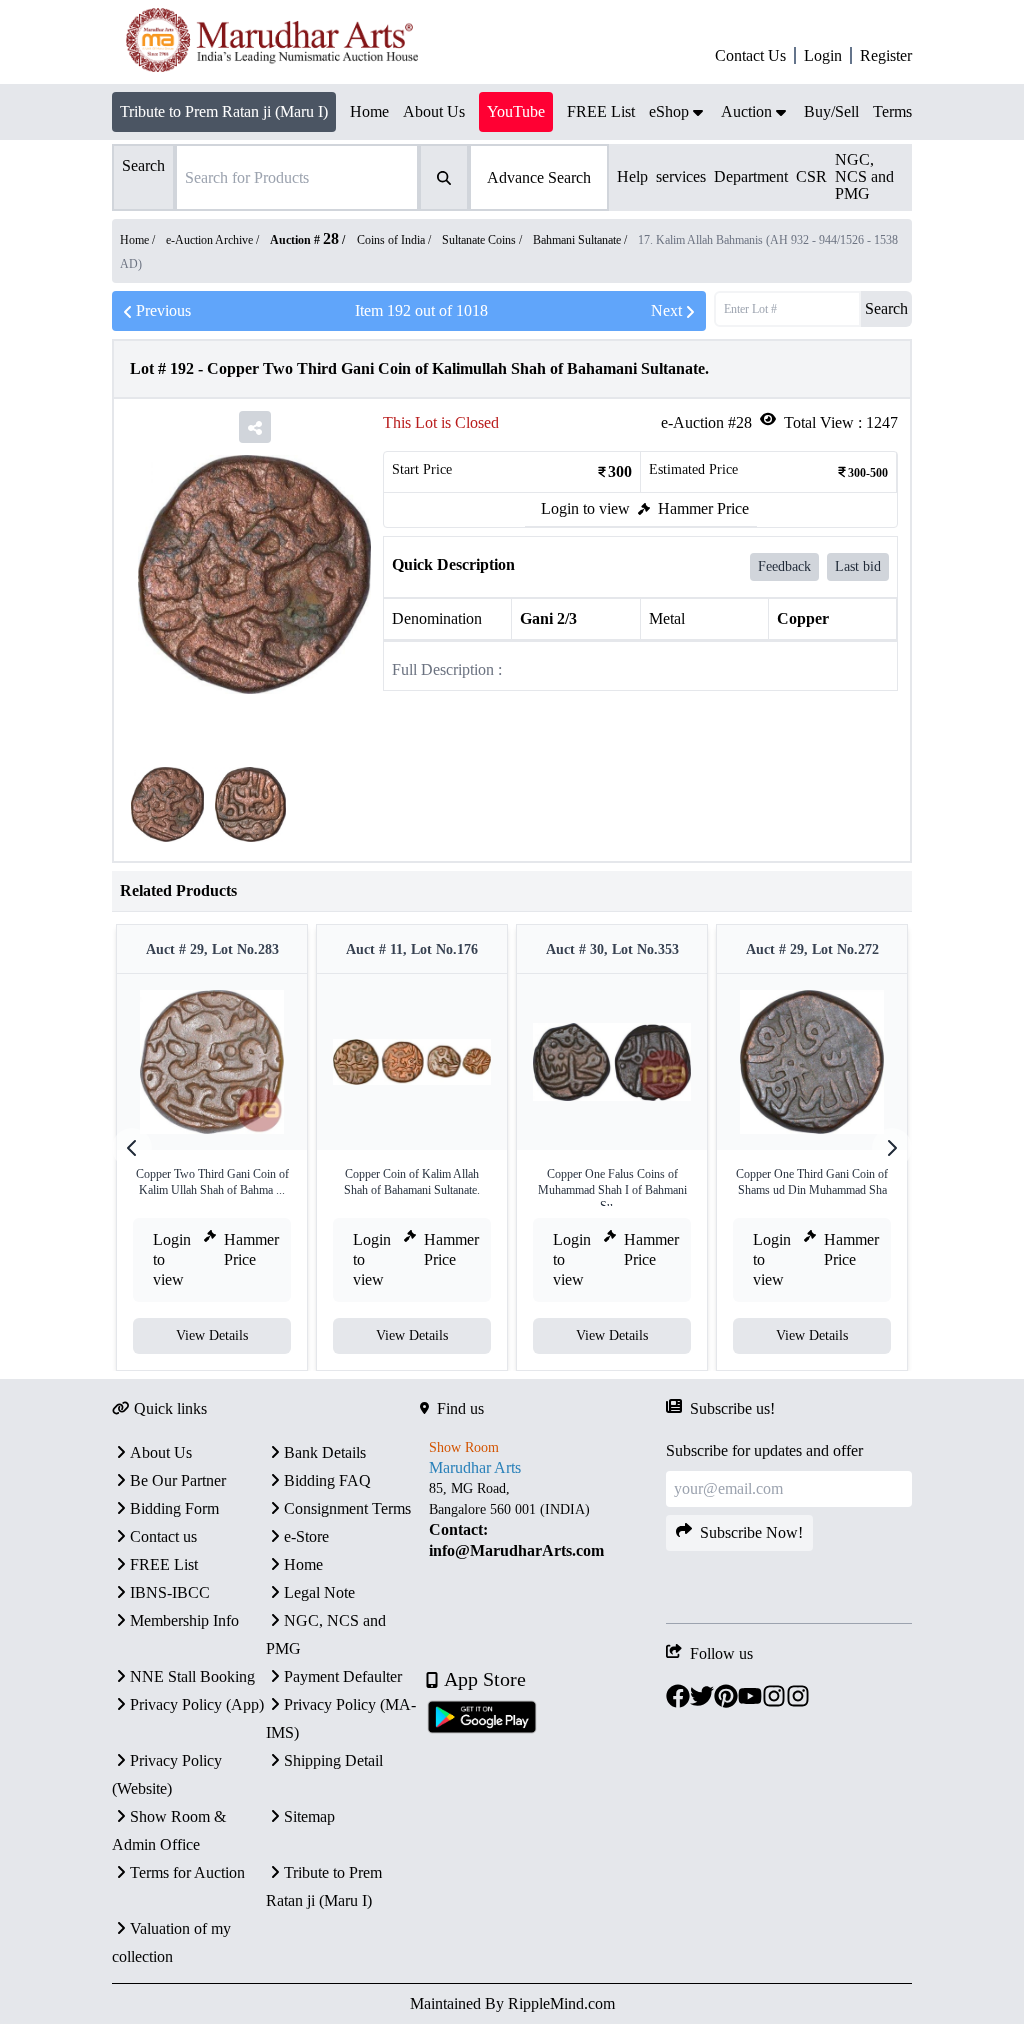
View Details (212, 1335)
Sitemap (309, 1816)
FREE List (164, 1564)
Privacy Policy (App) (197, 1704)
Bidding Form (174, 1508)
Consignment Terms (347, 1508)
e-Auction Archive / (214, 240)
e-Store (306, 1536)
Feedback (784, 566)
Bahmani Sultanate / (581, 240)
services (681, 176)
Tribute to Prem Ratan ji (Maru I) (224, 111)
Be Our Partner (178, 1480)
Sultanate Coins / (483, 240)
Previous (163, 310)
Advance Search (539, 177)
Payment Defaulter (343, 1676)
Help (632, 176)
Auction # (304, 240)
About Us (161, 1452)
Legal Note (319, 1592)
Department (751, 176)
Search (886, 308)
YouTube (516, 111)
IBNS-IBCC (170, 1592)
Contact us (163, 1536)
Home (303, 1564)
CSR (811, 176)
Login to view (585, 508)
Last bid (858, 566)
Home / (139, 240)
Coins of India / (395, 240)
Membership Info (184, 1620)
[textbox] (543, 1520)
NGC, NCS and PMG (864, 176)
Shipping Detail (333, 1760)
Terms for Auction (187, 1872)
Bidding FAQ (327, 1480)
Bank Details (325, 1452)
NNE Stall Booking (192, 1676)
